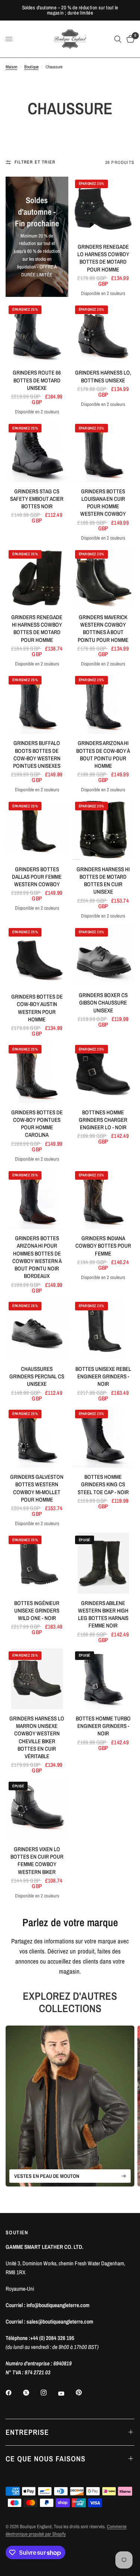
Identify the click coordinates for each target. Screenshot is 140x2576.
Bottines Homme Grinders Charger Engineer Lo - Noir (103, 1120)
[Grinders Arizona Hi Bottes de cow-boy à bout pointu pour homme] (103, 703)
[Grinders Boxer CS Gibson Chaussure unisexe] (103, 955)
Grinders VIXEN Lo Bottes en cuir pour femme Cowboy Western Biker (37, 1861)
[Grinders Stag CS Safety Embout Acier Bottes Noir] (37, 451)
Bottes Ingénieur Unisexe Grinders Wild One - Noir (37, 1611)
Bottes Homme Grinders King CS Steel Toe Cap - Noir (103, 1485)
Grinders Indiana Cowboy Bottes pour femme (103, 1246)
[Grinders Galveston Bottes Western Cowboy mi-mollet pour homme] (37, 1437)
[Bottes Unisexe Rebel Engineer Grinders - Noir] (103, 1329)
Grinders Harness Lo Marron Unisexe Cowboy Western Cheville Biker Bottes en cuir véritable (37, 1737)
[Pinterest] (84, 2393)
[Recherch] (118, 39)
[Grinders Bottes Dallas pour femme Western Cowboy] (37, 829)
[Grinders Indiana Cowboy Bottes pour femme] (103, 1199)
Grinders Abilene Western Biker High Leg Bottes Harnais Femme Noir (103, 1615)
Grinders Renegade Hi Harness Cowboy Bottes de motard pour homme (37, 629)
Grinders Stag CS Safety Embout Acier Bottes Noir (37, 499)
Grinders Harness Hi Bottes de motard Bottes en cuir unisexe (103, 881)
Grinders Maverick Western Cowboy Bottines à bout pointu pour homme (103, 629)
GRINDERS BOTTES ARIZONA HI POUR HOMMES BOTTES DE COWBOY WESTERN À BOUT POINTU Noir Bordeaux (37, 1257)
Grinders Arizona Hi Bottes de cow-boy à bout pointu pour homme (103, 755)
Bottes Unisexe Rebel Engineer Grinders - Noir (103, 1377)
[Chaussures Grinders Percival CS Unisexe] (37, 1329)
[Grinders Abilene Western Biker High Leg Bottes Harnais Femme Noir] (103, 1563)
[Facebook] (14, 2393)
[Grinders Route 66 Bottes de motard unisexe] (37, 333)
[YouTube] (66, 2394)
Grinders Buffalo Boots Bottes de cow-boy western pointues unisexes (37, 755)
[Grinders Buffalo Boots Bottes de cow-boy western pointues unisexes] (37, 703)
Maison (11, 67)
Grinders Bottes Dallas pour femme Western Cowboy (37, 877)
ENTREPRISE (27, 2432)
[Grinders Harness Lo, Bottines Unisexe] (103, 333)
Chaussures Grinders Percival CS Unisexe (37, 1377)
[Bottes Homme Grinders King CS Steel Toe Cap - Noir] (103, 1437)
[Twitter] (31, 2393)
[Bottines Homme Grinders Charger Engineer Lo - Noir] (103, 1072)
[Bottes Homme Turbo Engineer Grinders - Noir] (103, 1679)
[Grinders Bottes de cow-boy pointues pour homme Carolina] (37, 1072)
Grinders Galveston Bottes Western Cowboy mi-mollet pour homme (37, 1488)
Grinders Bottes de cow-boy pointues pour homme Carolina (37, 1124)
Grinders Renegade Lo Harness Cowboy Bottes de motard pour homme (103, 258)
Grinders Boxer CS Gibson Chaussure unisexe (103, 1003)
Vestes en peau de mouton (47, 2176)
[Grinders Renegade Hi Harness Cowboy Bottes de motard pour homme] (37, 578)
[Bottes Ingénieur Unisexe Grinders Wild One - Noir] (37, 1563)
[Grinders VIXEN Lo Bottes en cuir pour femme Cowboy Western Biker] (37, 1809)
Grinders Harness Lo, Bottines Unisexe (103, 376)
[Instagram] (49, 2393)
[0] (129, 39)
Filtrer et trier (35, 162)
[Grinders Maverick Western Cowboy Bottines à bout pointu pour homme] (103, 578)
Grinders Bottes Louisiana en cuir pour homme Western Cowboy (103, 503)
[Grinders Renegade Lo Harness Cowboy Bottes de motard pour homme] (103, 207)
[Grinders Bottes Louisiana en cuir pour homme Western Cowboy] (103, 451)
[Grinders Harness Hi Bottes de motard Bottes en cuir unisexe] (103, 829)
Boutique (31, 67)
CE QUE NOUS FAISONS (46, 2459)
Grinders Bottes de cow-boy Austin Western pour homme (37, 1008)
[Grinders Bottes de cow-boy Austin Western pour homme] (37, 956)
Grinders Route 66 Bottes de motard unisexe (37, 380)
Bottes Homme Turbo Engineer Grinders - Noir (103, 1726)
